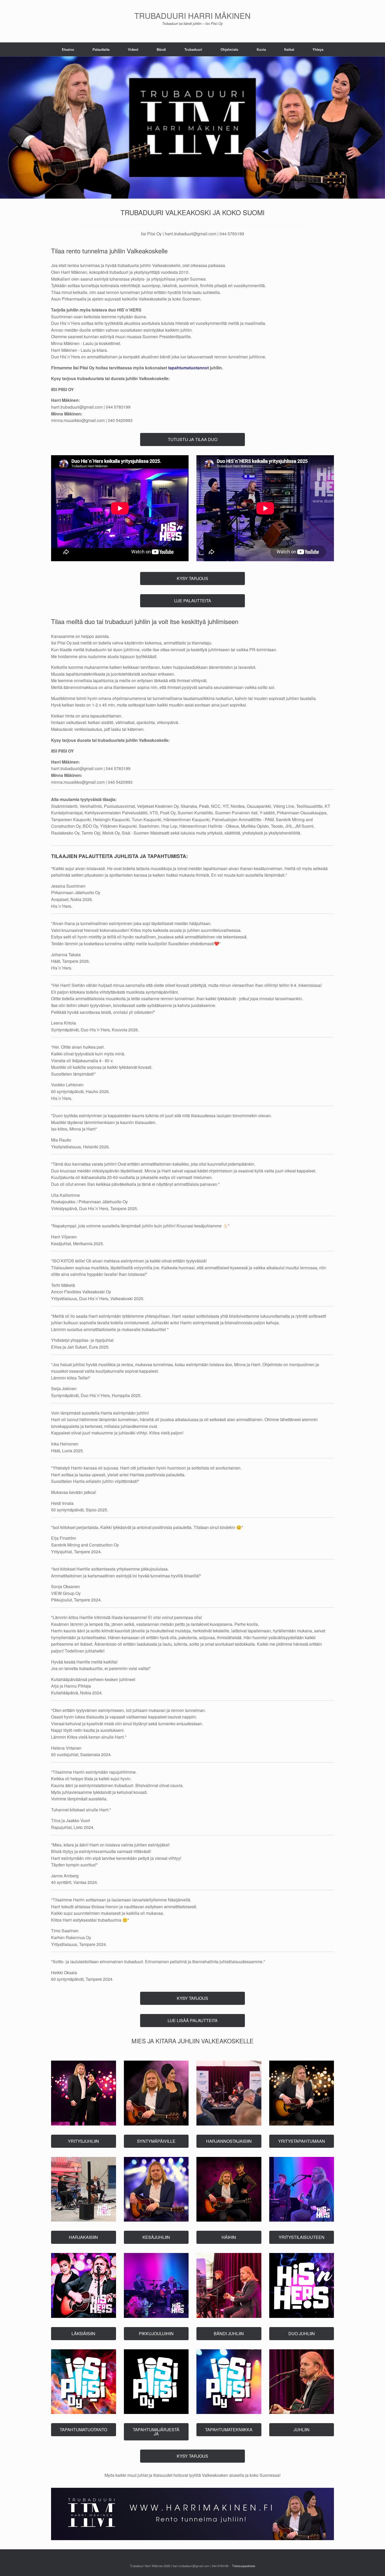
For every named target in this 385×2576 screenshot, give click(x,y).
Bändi (161, 49)
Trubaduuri (193, 49)
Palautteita (101, 49)
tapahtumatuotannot (188, 368)
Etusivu (68, 49)
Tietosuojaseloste (244, 2566)
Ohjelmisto (229, 49)
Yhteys (318, 49)
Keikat (289, 49)
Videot (133, 49)
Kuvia (261, 49)
